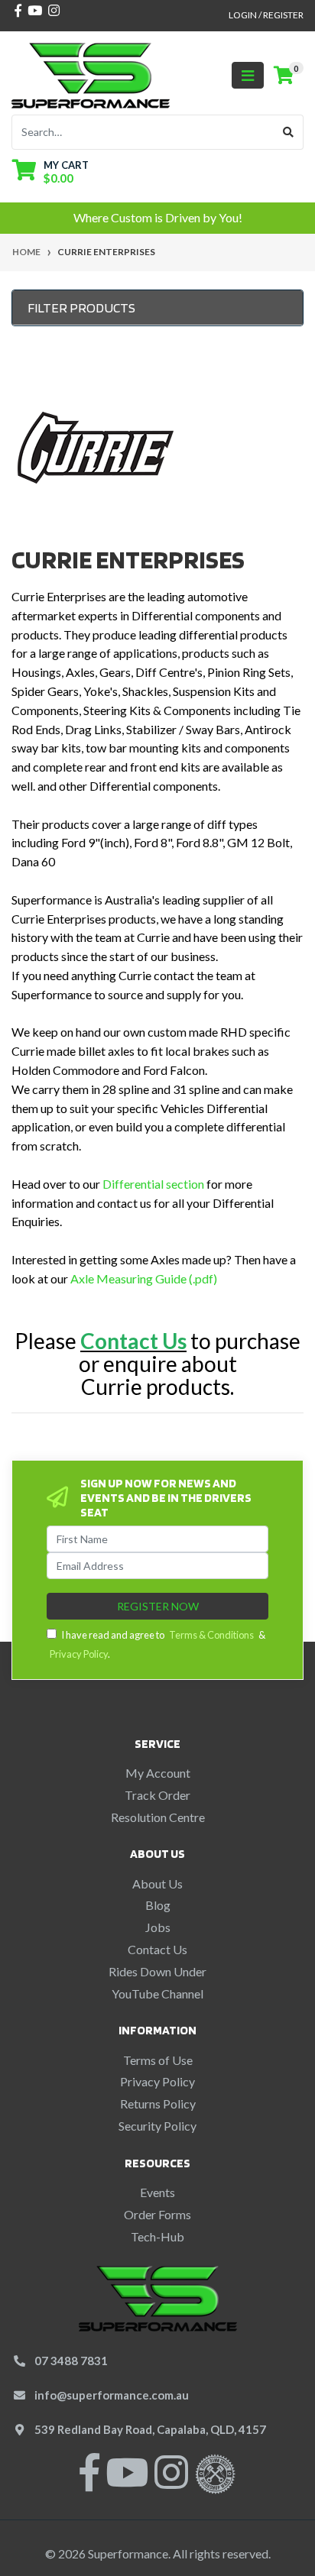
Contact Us (157, 1949)
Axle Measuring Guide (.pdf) (144, 1278)
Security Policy (157, 2126)
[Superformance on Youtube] (127, 2482)
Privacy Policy (79, 1654)
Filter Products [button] (81, 307)
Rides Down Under (157, 1971)
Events (157, 2192)
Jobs (158, 1927)
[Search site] (289, 132)
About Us (157, 1883)
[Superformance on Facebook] (89, 2482)
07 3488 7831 (71, 2361)
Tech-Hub (157, 2236)
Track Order (157, 1795)
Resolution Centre (158, 1817)
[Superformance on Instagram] (171, 2482)
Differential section (153, 1184)
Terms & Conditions (211, 1635)
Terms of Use (158, 2060)
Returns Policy (158, 2104)
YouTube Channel (157, 1993)
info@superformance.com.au (112, 2395)
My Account (158, 1773)
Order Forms (157, 2214)
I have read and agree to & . (157, 1644)
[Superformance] (91, 74)
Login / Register (266, 15)
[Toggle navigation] (248, 75)
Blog (158, 1905)
